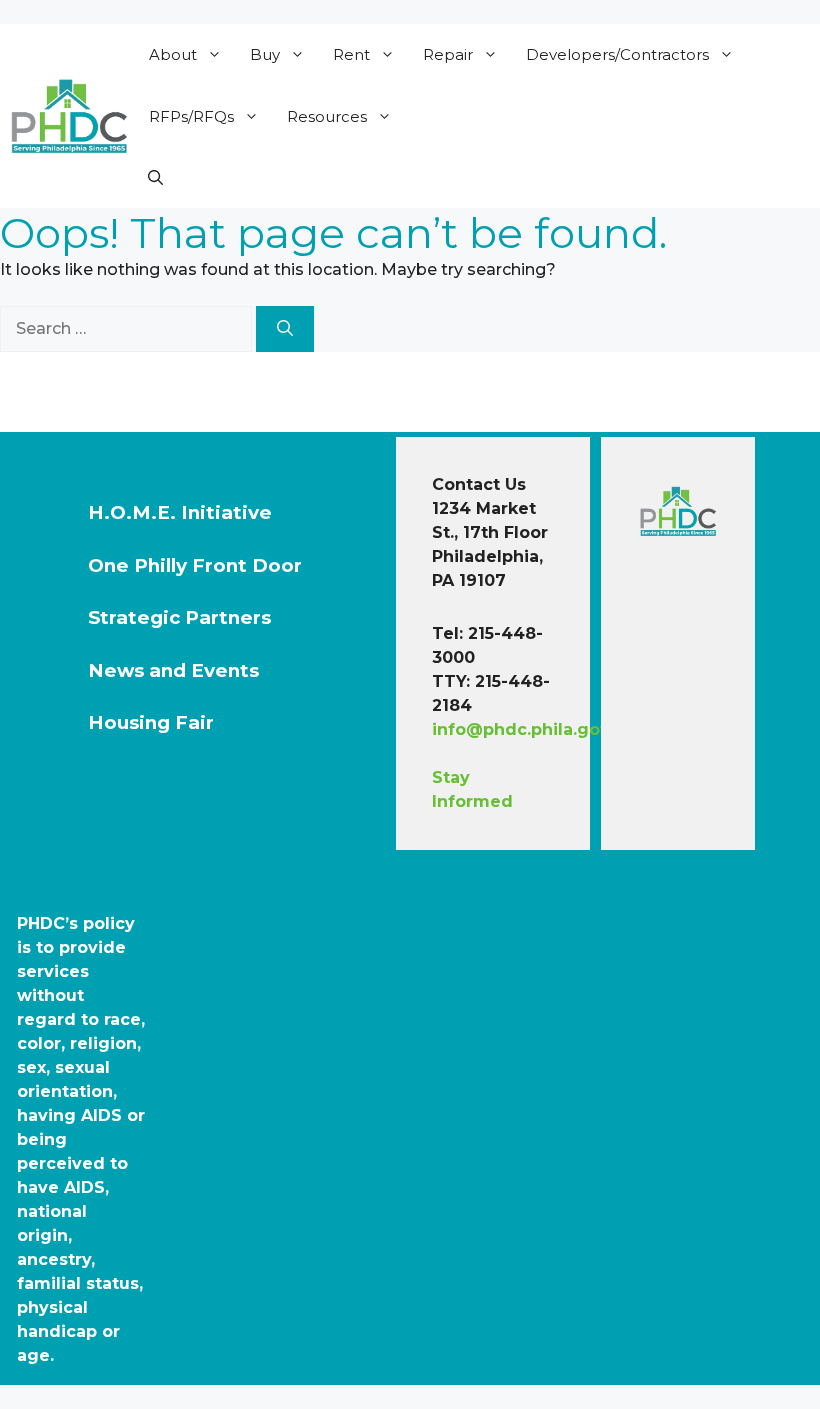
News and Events (173, 670)
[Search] (285, 329)
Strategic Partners (179, 617)
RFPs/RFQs (191, 116)
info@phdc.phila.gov (521, 729)
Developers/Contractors (617, 54)
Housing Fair (151, 722)
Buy (265, 54)
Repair (448, 54)
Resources (327, 116)
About (173, 54)
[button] (155, 178)
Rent (351, 54)
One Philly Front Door (195, 565)
